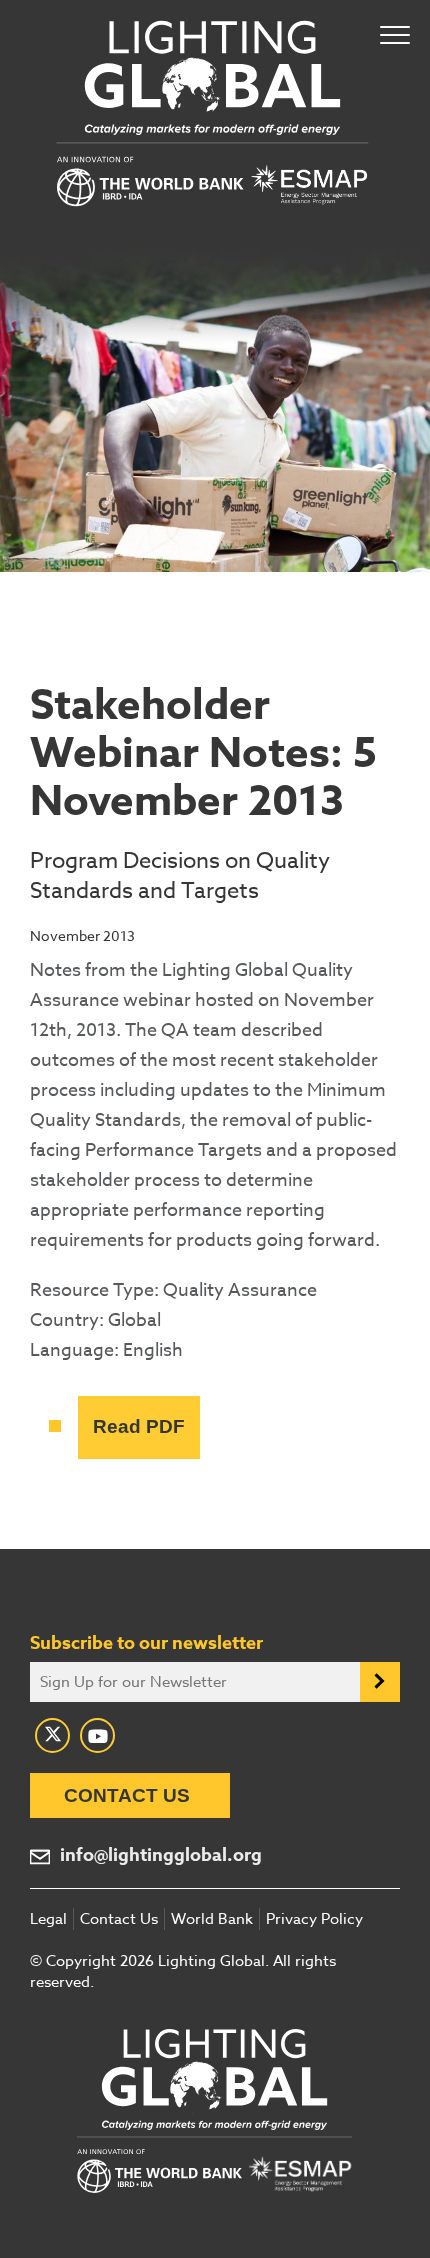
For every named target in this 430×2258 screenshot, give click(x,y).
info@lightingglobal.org (161, 1855)
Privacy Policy (314, 1919)
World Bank (212, 1919)
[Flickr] (97, 1735)
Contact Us (127, 1795)
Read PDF (139, 1426)
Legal (48, 1919)
